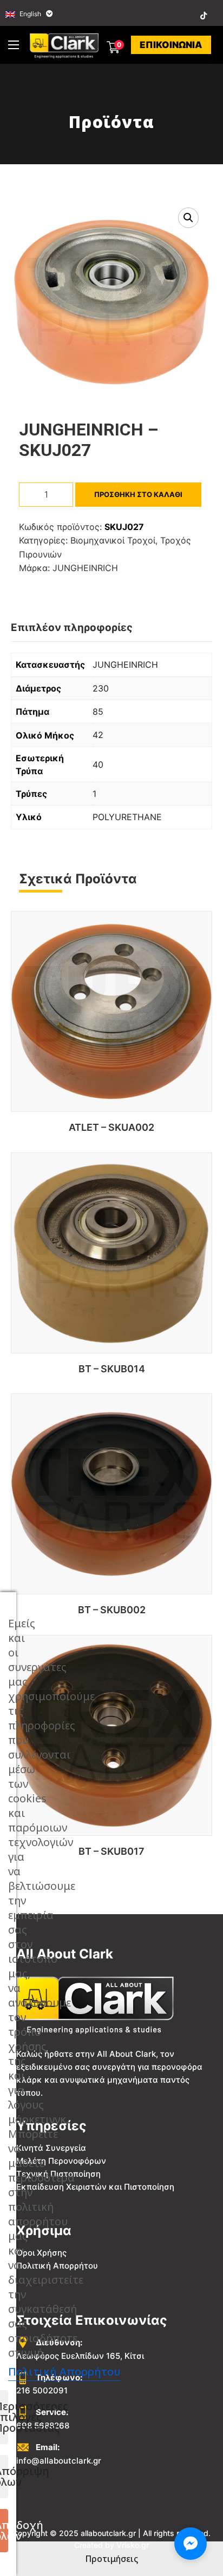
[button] (188, 218)
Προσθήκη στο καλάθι (138, 494)
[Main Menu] (14, 45)
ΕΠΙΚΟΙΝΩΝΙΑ (171, 45)
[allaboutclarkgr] (65, 45)
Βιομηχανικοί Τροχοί (113, 540)
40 (98, 764)
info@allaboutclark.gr (59, 2461)
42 (98, 735)
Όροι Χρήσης (41, 2253)
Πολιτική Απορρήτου (57, 2266)
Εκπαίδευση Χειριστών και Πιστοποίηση (95, 2187)
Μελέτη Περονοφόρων (61, 2161)
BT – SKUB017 (111, 1851)
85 (98, 712)
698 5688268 (43, 2426)
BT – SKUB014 (112, 1369)
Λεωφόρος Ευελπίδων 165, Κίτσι (80, 2356)
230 (101, 688)
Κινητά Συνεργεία (51, 2148)
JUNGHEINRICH (85, 568)
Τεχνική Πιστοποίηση (58, 2174)
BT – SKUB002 (112, 1610)
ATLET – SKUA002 (111, 1127)
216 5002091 (42, 2390)
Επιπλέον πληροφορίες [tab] (72, 628)
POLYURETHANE (127, 817)
